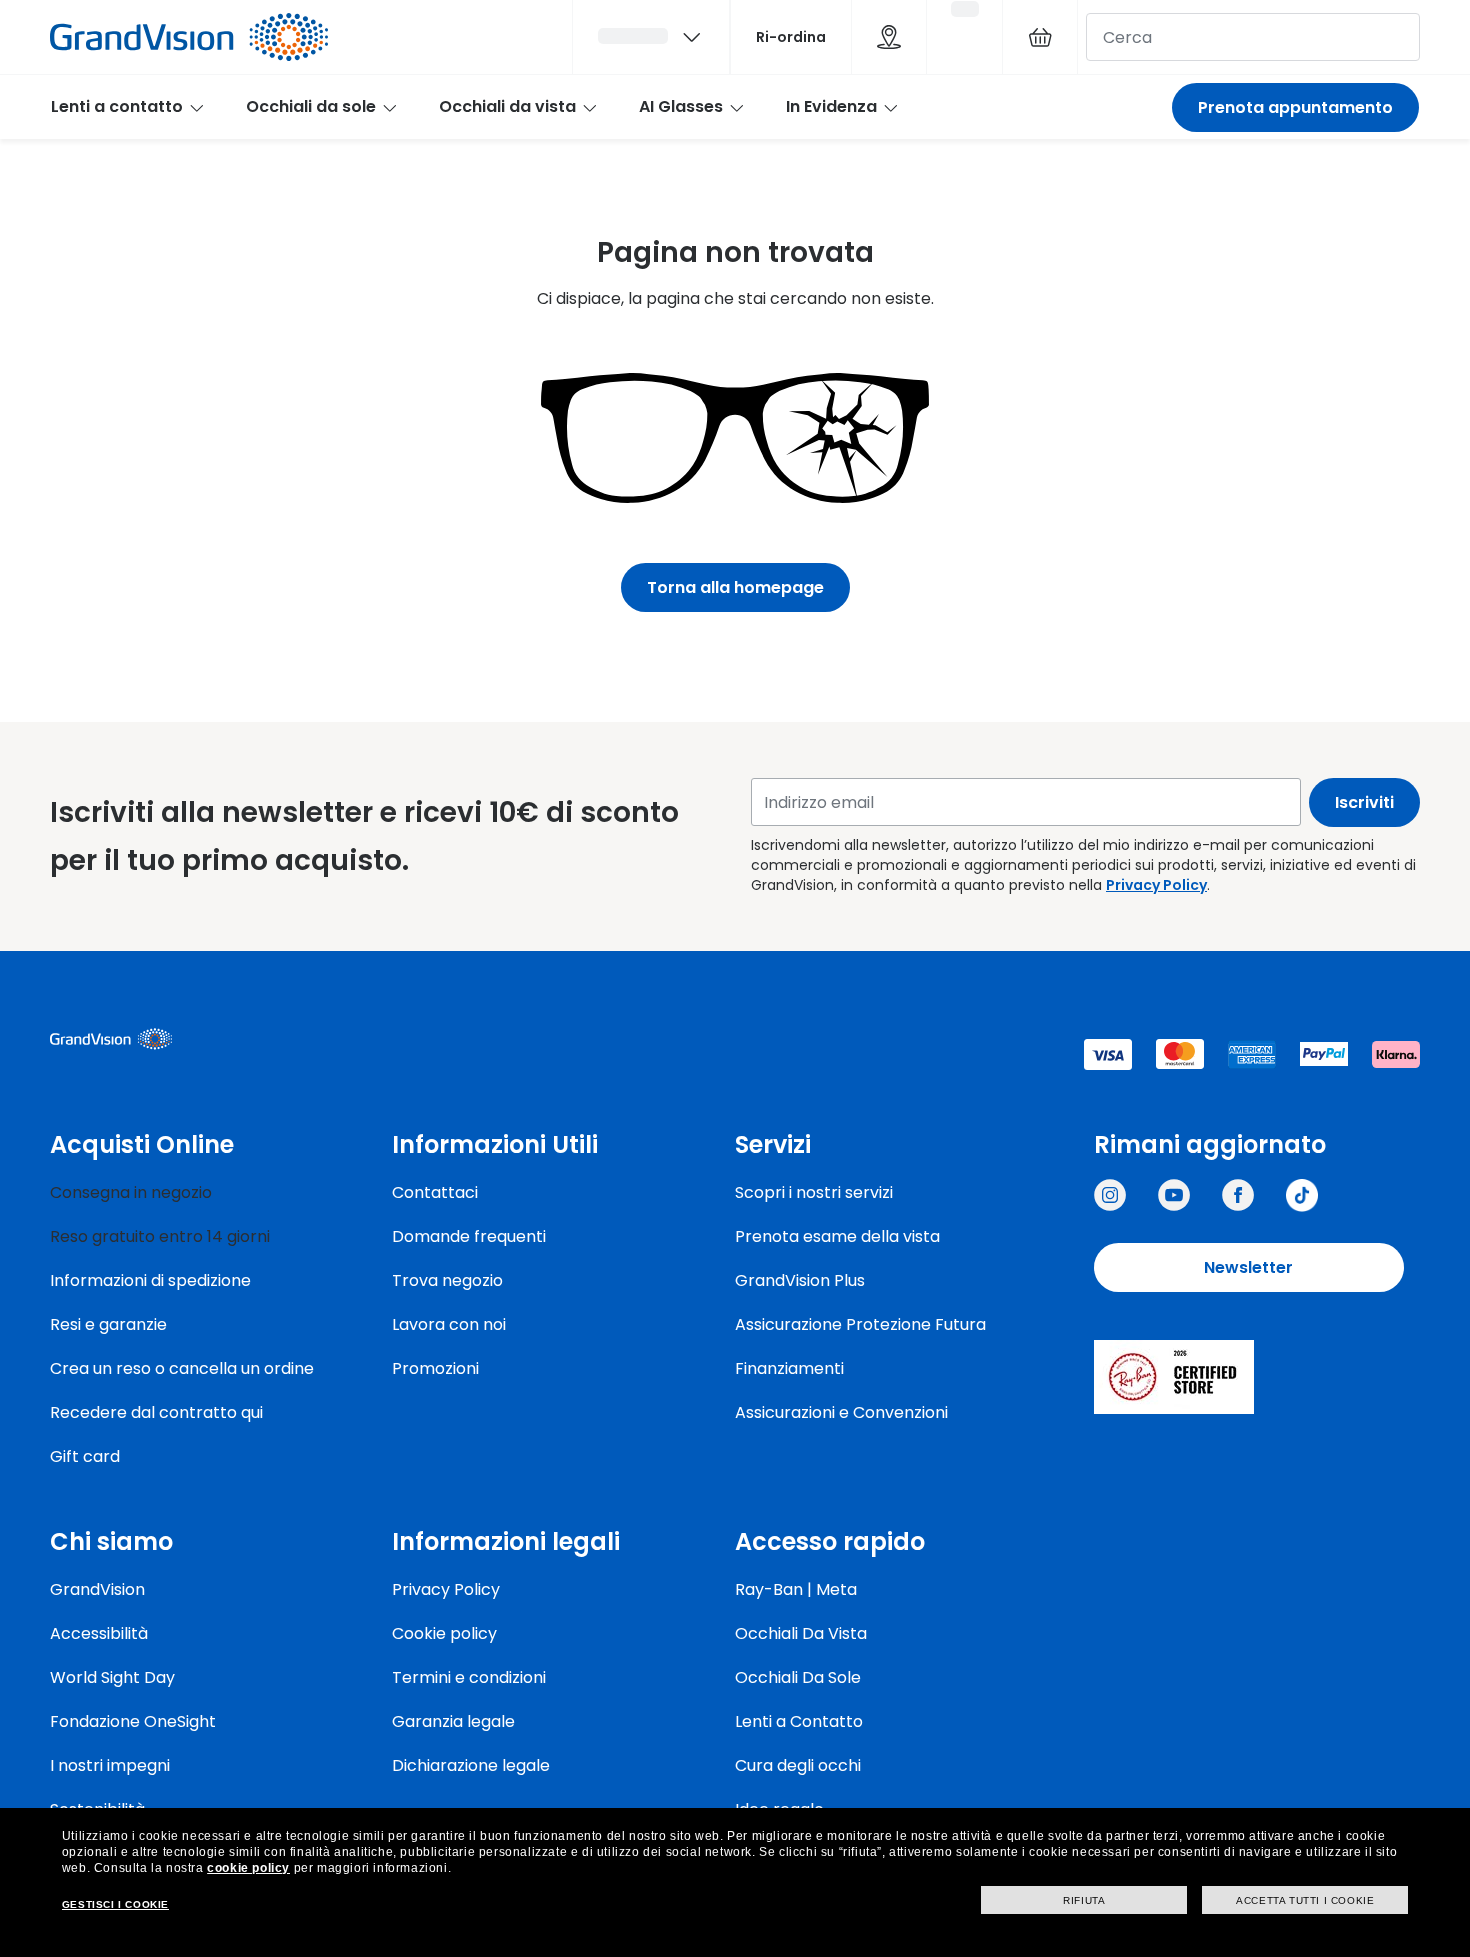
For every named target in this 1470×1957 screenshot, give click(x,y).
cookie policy (248, 1868)
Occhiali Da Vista (801, 1633)
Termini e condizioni (469, 1677)
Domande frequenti (469, 1236)
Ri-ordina (791, 37)
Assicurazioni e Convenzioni (841, 1412)
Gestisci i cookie (115, 1904)
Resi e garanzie (108, 1324)
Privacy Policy (1156, 885)
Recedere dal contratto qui (156, 1412)
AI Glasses (681, 106)
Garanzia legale (453, 1721)
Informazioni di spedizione (150, 1280)
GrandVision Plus (800, 1280)
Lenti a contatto (117, 106)
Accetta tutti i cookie (1305, 1900)
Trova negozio (447, 1280)
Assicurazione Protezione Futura (860, 1324)
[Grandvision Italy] (1238, 1195)
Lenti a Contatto (799, 1721)
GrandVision (97, 1589)
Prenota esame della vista (837, 1236)
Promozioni (435, 1368)
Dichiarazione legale (471, 1765)
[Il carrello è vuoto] (1040, 37)
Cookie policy (444, 1633)
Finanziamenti (789, 1368)
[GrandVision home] (200, 1039)
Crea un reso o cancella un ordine (182, 1368)
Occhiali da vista (507, 106)
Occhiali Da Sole (798, 1677)
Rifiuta (1084, 1900)
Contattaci (435, 1192)
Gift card (85, 1456)
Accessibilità (99, 1633)
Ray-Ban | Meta (796, 1589)
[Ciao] (651, 37)
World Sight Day (112, 1677)
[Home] (189, 37)
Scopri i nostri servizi (814, 1192)
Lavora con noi (449, 1324)
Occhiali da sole (311, 106)
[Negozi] (889, 37)
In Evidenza (831, 106)
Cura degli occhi (798, 1765)
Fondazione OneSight (133, 1721)
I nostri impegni (110, 1765)
